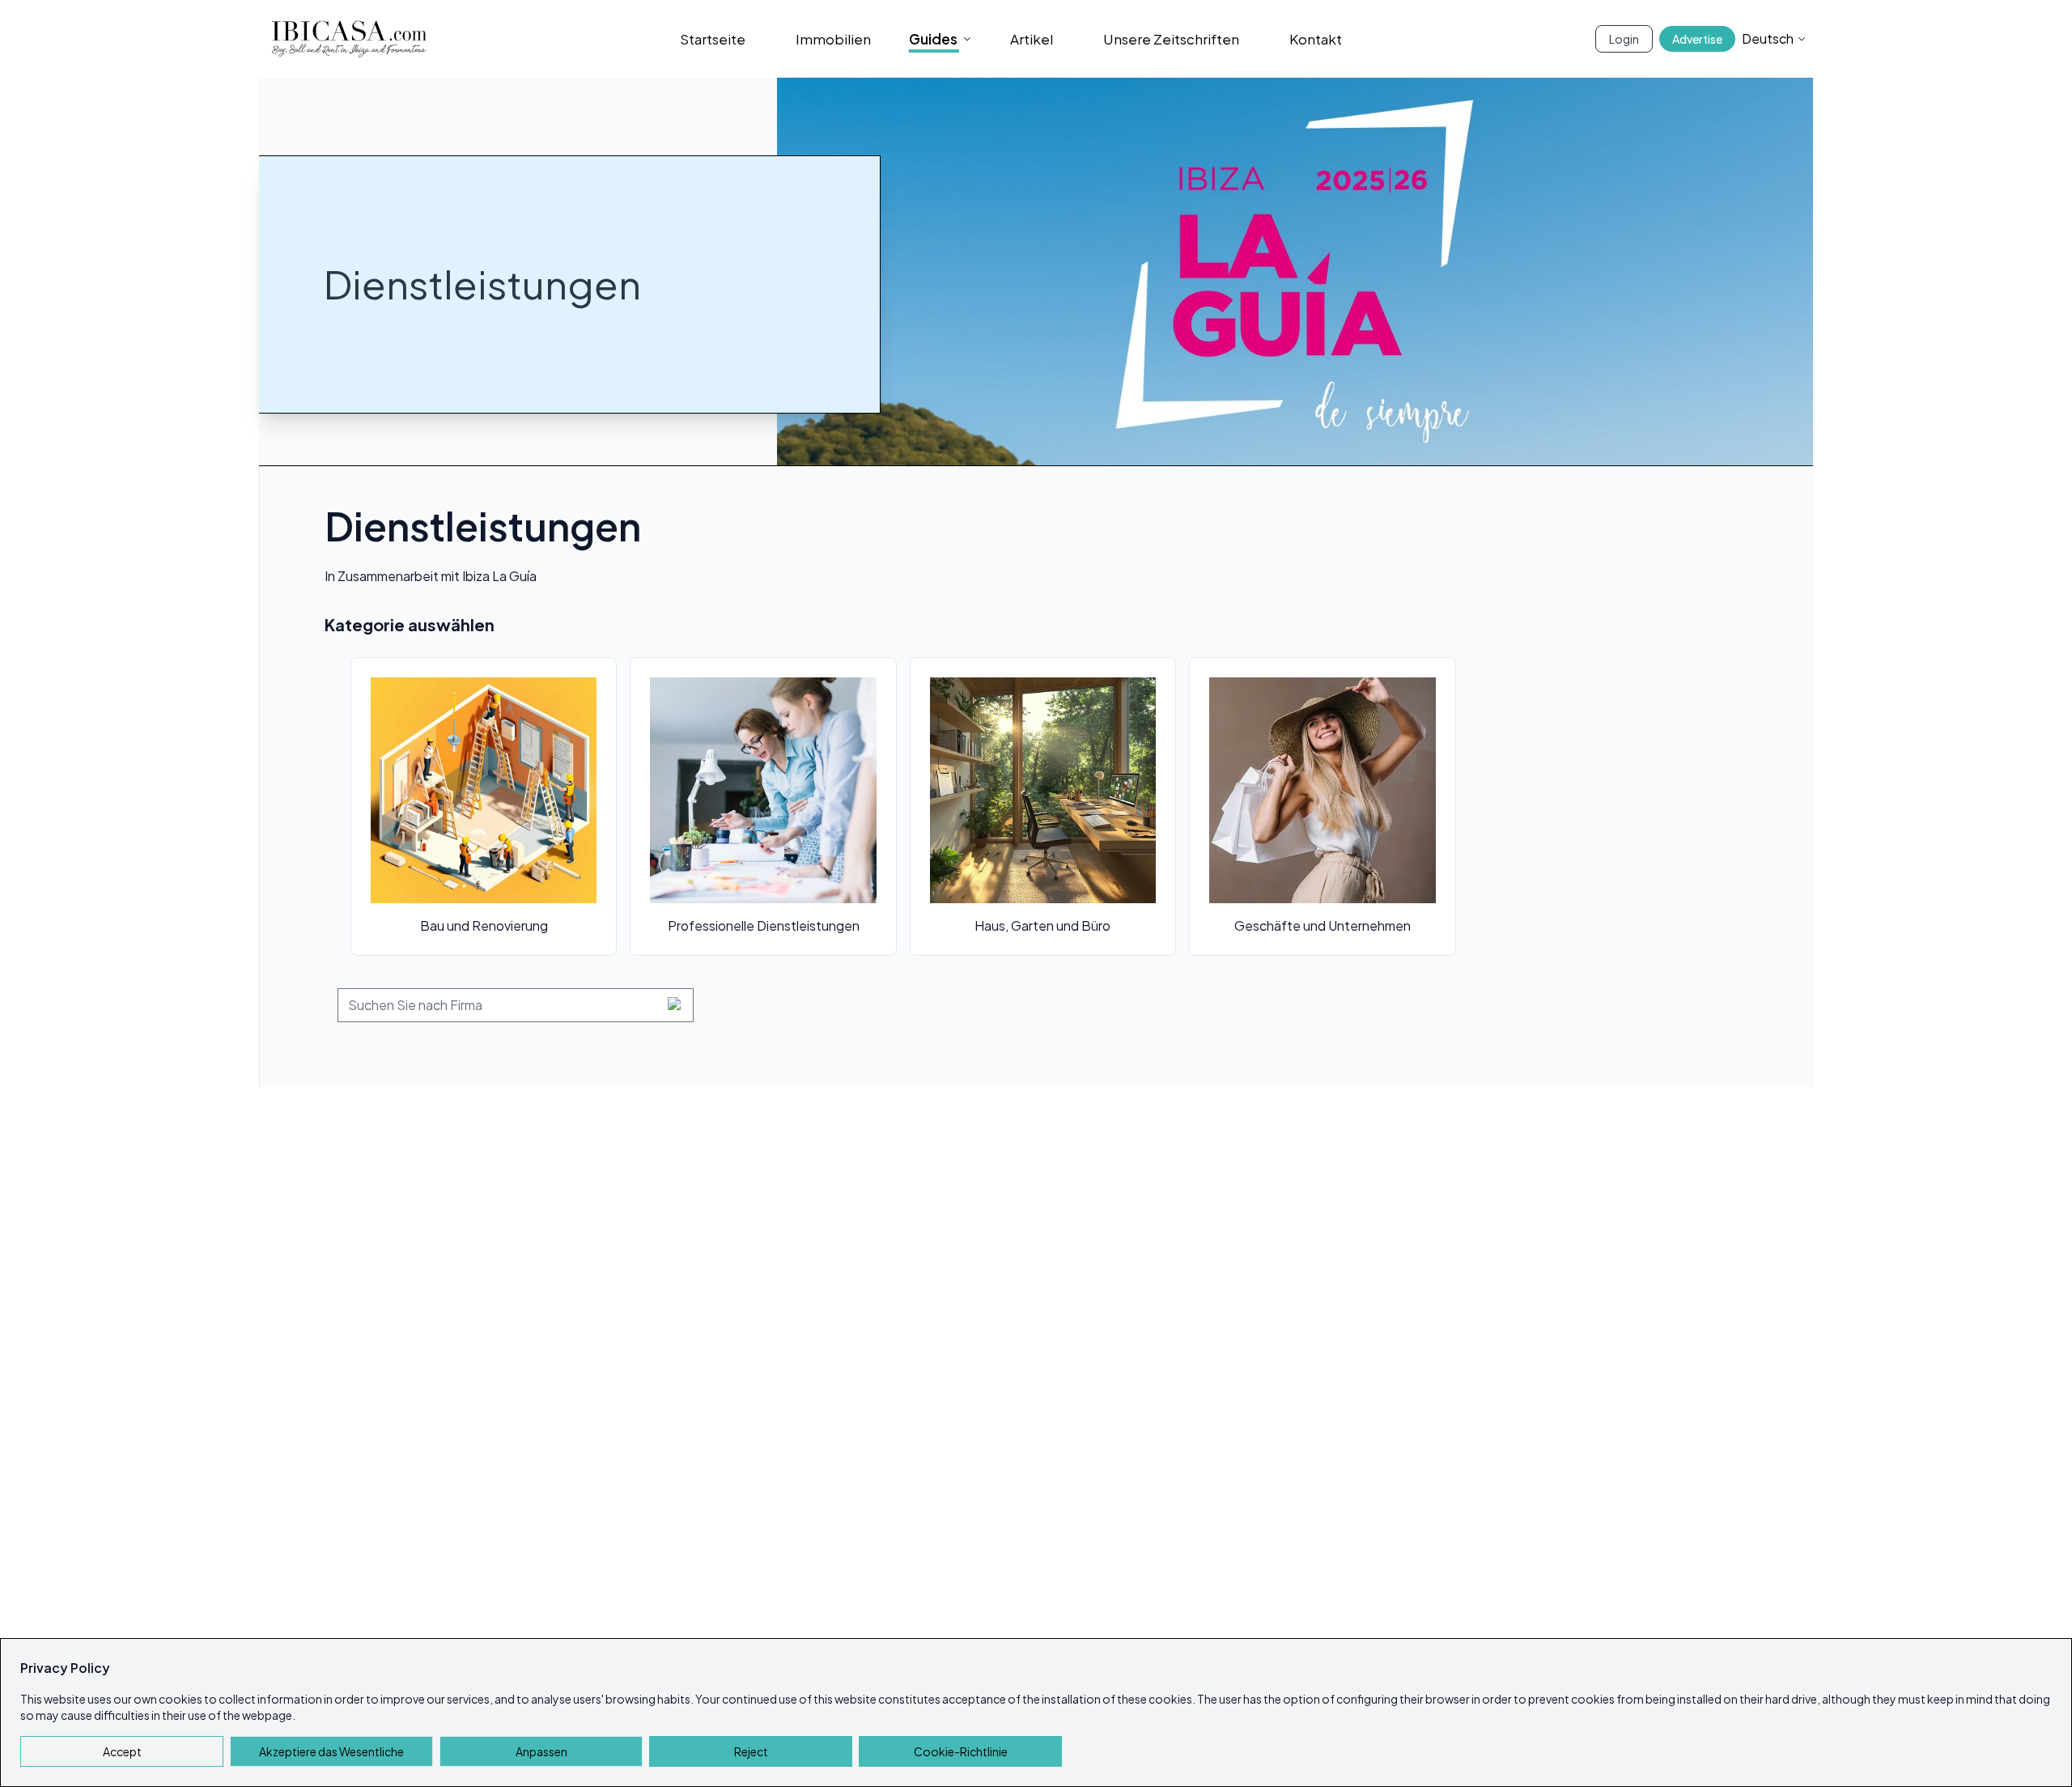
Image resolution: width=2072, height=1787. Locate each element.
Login (1624, 39)
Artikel (1032, 39)
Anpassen (541, 1751)
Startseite (713, 39)
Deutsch (1768, 38)
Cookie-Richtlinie (961, 1751)
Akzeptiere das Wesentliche (331, 1751)
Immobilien (833, 39)
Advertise (1697, 39)
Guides (933, 39)
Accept (122, 1751)
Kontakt (1316, 39)
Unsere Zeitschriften (1171, 39)
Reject (751, 1751)
